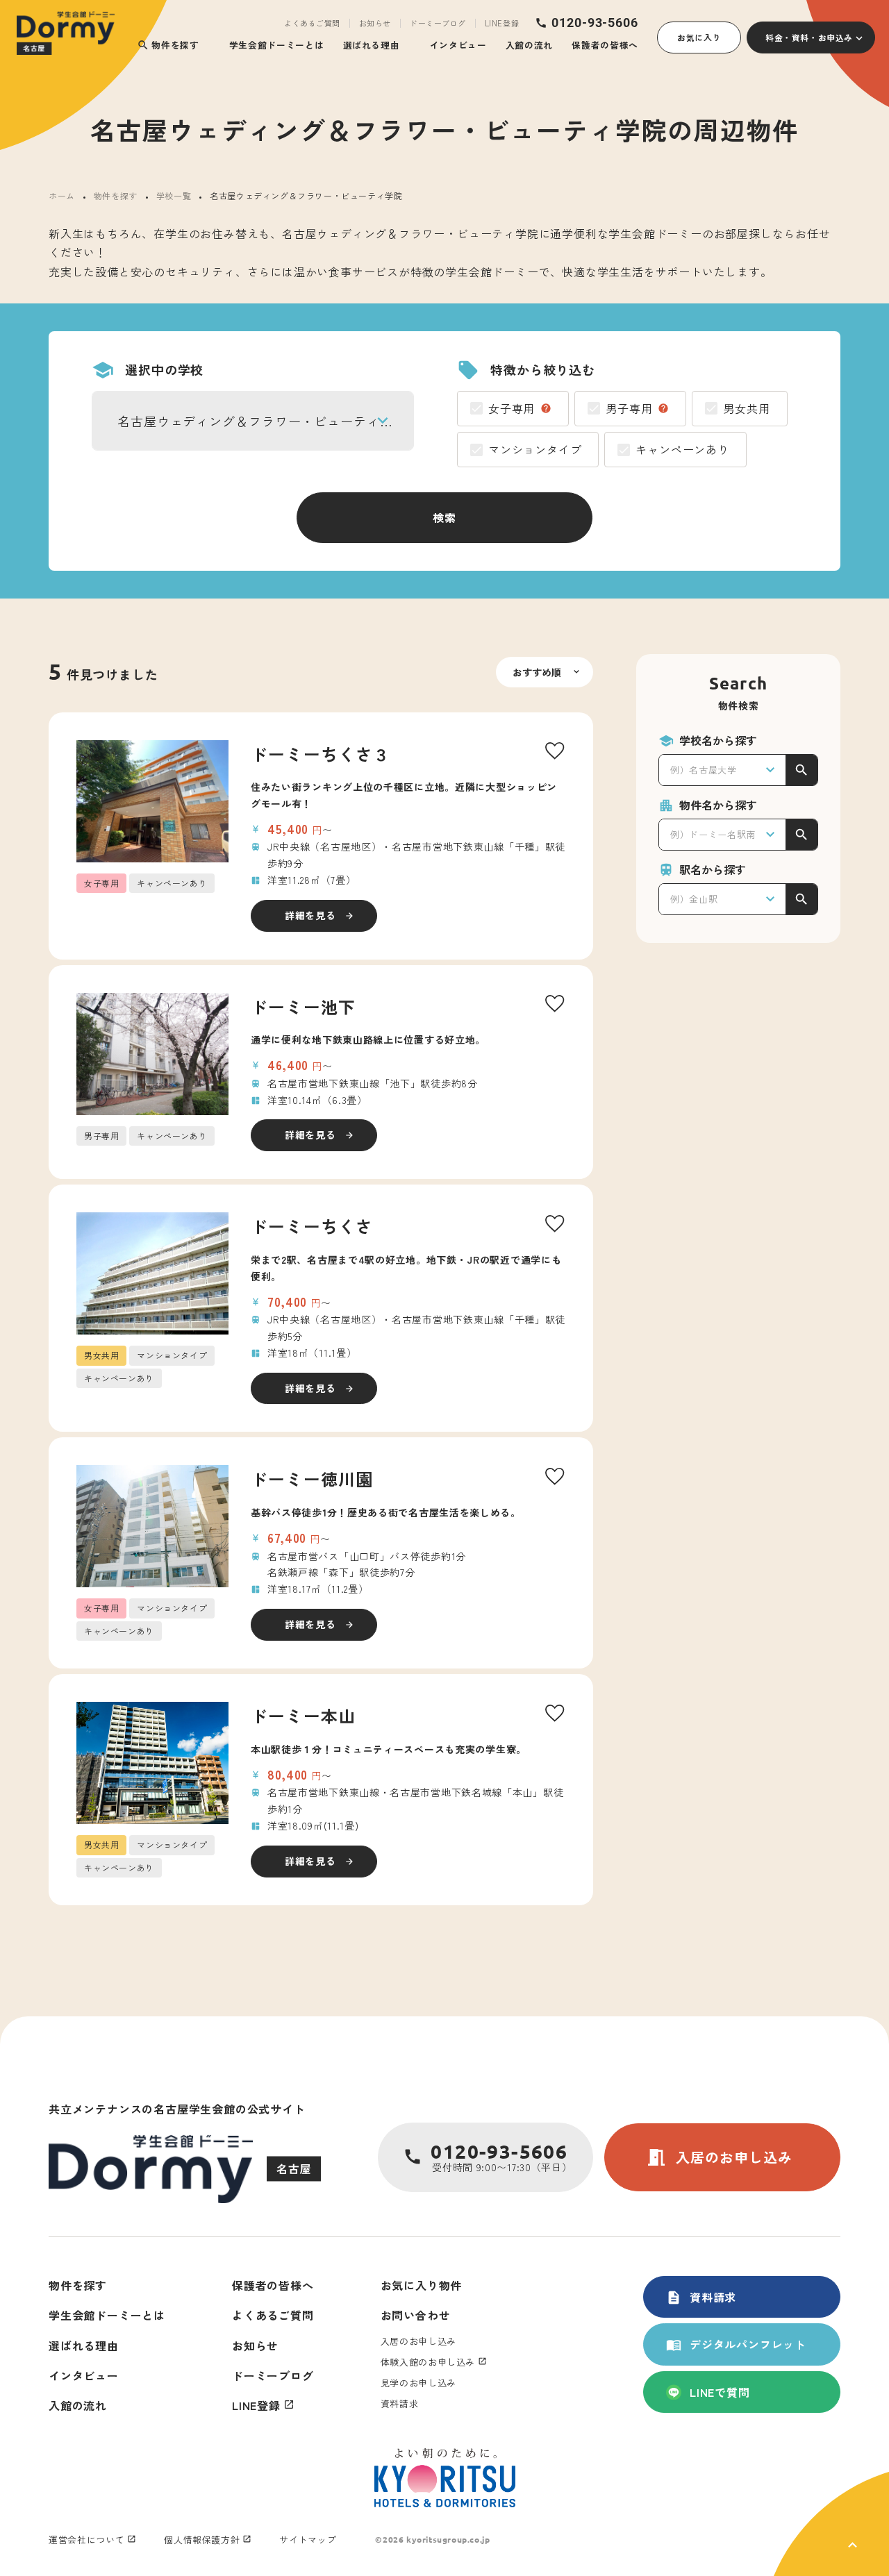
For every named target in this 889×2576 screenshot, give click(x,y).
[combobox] (253, 421)
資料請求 (701, 2297)
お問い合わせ (416, 2315)
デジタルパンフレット (736, 2344)
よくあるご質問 (312, 23)
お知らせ (375, 23)
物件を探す (168, 45)
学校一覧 (174, 195)
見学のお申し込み (418, 2383)
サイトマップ (308, 2540)
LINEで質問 (720, 2392)
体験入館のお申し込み (428, 2362)
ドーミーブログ (438, 23)
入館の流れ (529, 45)
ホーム (62, 195)
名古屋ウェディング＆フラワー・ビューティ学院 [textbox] (262, 421)
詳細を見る (310, 915)
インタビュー (458, 45)
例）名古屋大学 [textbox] (704, 770)
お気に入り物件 (422, 2285)
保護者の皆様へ (605, 45)
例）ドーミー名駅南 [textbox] (713, 834)
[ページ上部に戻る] (831, 2524)
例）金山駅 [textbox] (694, 899)
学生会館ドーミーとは (276, 45)
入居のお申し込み (719, 2157)
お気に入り (699, 37)
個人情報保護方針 (202, 2540)
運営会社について (86, 2540)
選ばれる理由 (372, 45)
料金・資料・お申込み (809, 37)
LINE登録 (502, 23)
